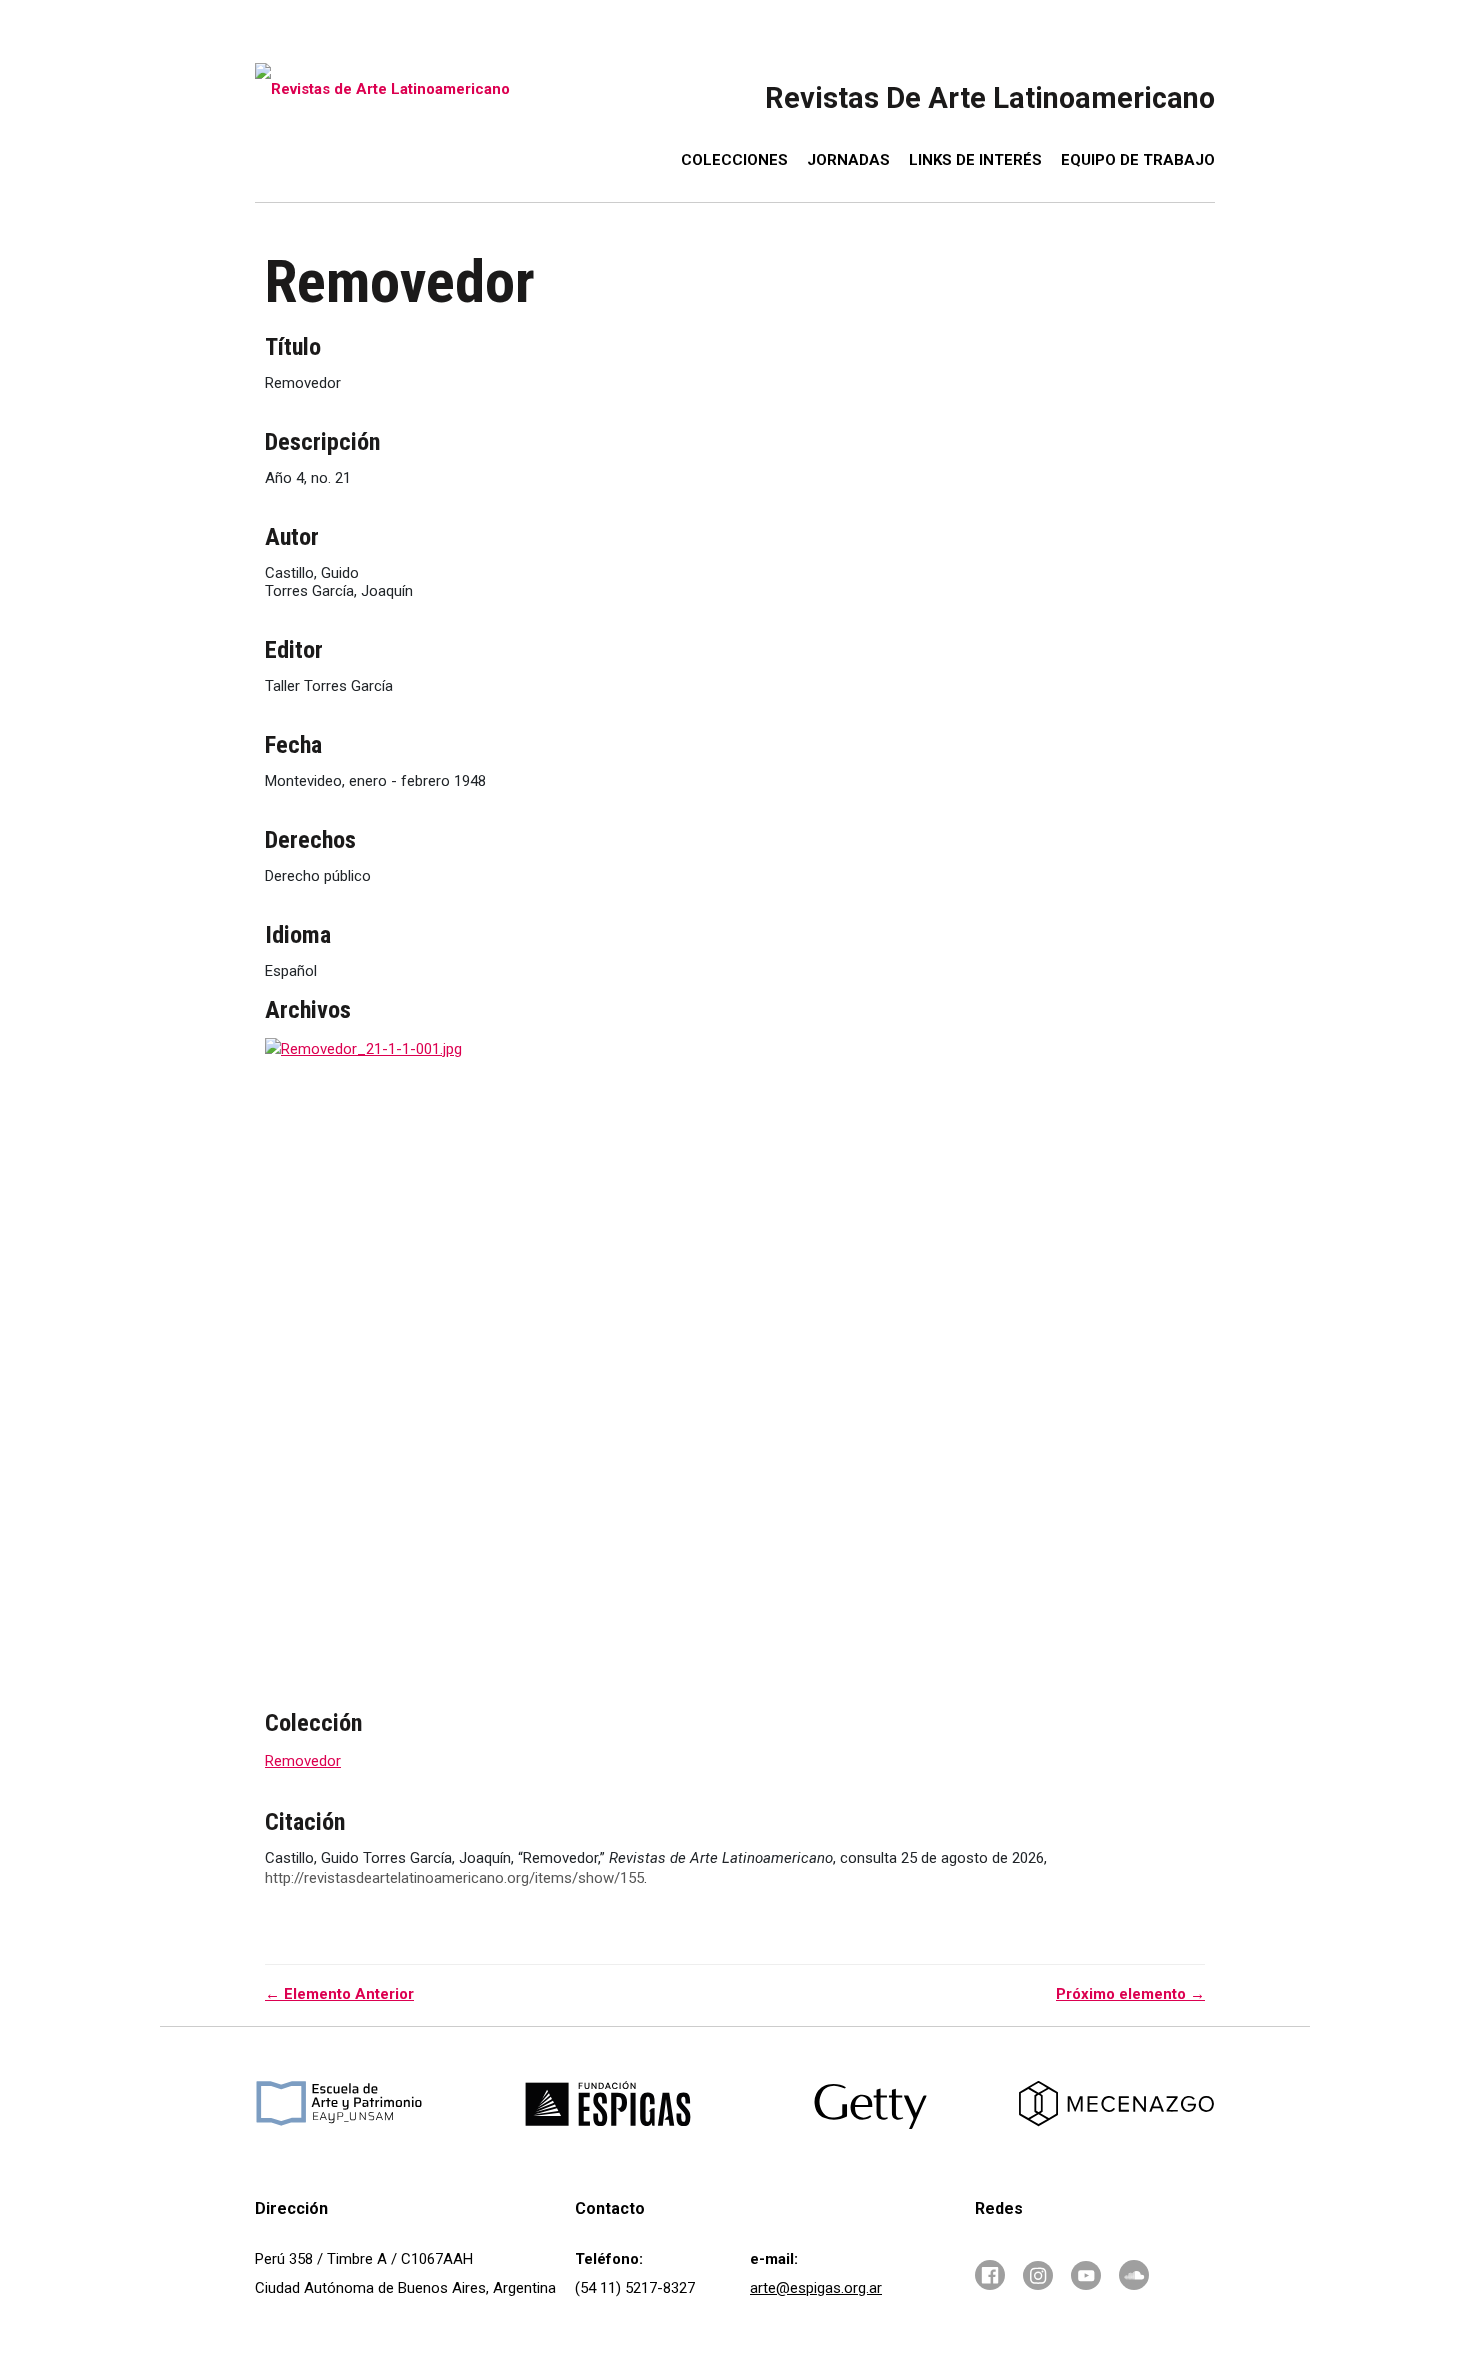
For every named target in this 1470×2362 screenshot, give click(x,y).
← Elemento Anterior (339, 1994)
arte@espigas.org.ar (816, 2288)
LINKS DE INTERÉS (975, 160)
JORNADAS (848, 160)
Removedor (303, 1761)
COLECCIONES (734, 160)
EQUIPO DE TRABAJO (1138, 160)
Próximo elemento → (1130, 1994)
